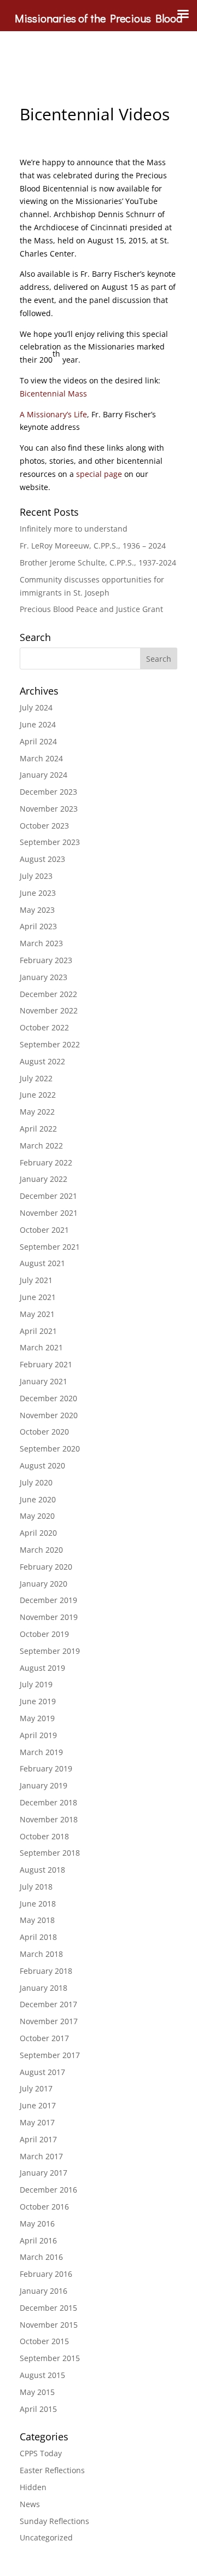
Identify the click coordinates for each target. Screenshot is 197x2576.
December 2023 (48, 792)
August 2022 (42, 1061)
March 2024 (41, 758)
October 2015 (44, 2341)
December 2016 (48, 2190)
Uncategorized (46, 2537)
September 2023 (50, 842)
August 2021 (42, 1263)
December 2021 (48, 1196)
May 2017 (37, 2122)
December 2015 (48, 2308)
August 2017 (42, 2072)
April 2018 (38, 1937)
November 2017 (49, 2021)
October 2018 (44, 1836)
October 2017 (44, 2038)
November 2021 (49, 1213)
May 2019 (37, 1718)
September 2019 (50, 1651)
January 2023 (44, 977)
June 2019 (38, 1701)
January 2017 (44, 2173)
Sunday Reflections (54, 2521)
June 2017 (38, 2105)
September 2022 (50, 1044)
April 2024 (38, 741)
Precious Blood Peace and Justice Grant (91, 609)
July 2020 (36, 1482)
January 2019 (44, 1785)
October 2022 (44, 1027)
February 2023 (46, 960)
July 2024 (36, 707)
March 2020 (41, 1550)
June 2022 (38, 1095)
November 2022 (49, 1010)
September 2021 (50, 1247)
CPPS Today (41, 2453)
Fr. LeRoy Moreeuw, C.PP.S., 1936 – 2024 (93, 546)
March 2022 (41, 1146)
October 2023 (44, 826)
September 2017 (50, 2055)
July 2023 (36, 876)
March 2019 (41, 1752)
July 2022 (36, 1078)
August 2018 (42, 1870)
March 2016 (41, 2257)
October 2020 (44, 1432)
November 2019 (49, 1617)
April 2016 (38, 2240)
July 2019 (36, 1684)
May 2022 (37, 1112)
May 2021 (37, 1314)
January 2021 (44, 1381)
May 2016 (37, 2224)
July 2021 (36, 1280)
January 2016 (44, 2291)
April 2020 (38, 1533)
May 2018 (37, 1920)
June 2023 (38, 893)
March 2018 (41, 1954)
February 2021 (46, 1364)
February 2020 (46, 1567)
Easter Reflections (52, 2470)
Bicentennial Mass (53, 394)
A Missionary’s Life (53, 414)
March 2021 (41, 1347)
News (30, 2504)
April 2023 (38, 926)
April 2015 (38, 2409)
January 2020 (44, 1584)
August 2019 (42, 1668)
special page (99, 474)
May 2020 (37, 1516)
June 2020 (38, 1499)
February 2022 (46, 1162)
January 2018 (44, 1988)
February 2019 (46, 1768)
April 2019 (38, 1735)
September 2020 (50, 1449)
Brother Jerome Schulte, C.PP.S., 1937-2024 (98, 563)
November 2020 (49, 1415)
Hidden (33, 2487)
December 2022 (48, 994)
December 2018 (48, 1802)
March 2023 (41, 943)
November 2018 (49, 1819)
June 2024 (38, 724)
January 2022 (44, 1179)
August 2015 (42, 2375)
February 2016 (46, 2274)
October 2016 (44, 2207)
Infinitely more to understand (74, 529)
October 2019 (44, 1634)
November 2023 (49, 809)
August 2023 (42, 859)
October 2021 (44, 1230)
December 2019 (48, 1600)
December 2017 (48, 2004)
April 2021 (38, 1331)
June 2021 (38, 1297)
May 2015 (37, 2392)
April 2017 (38, 2139)
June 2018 (38, 1904)
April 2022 (38, 1129)
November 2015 (49, 2325)
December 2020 (48, 1398)
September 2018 (50, 1853)
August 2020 (42, 1465)
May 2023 (37, 910)
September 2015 (50, 2358)
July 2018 (36, 1887)
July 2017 (36, 2088)
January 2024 (44, 775)
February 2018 (46, 1971)
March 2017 (41, 2156)
